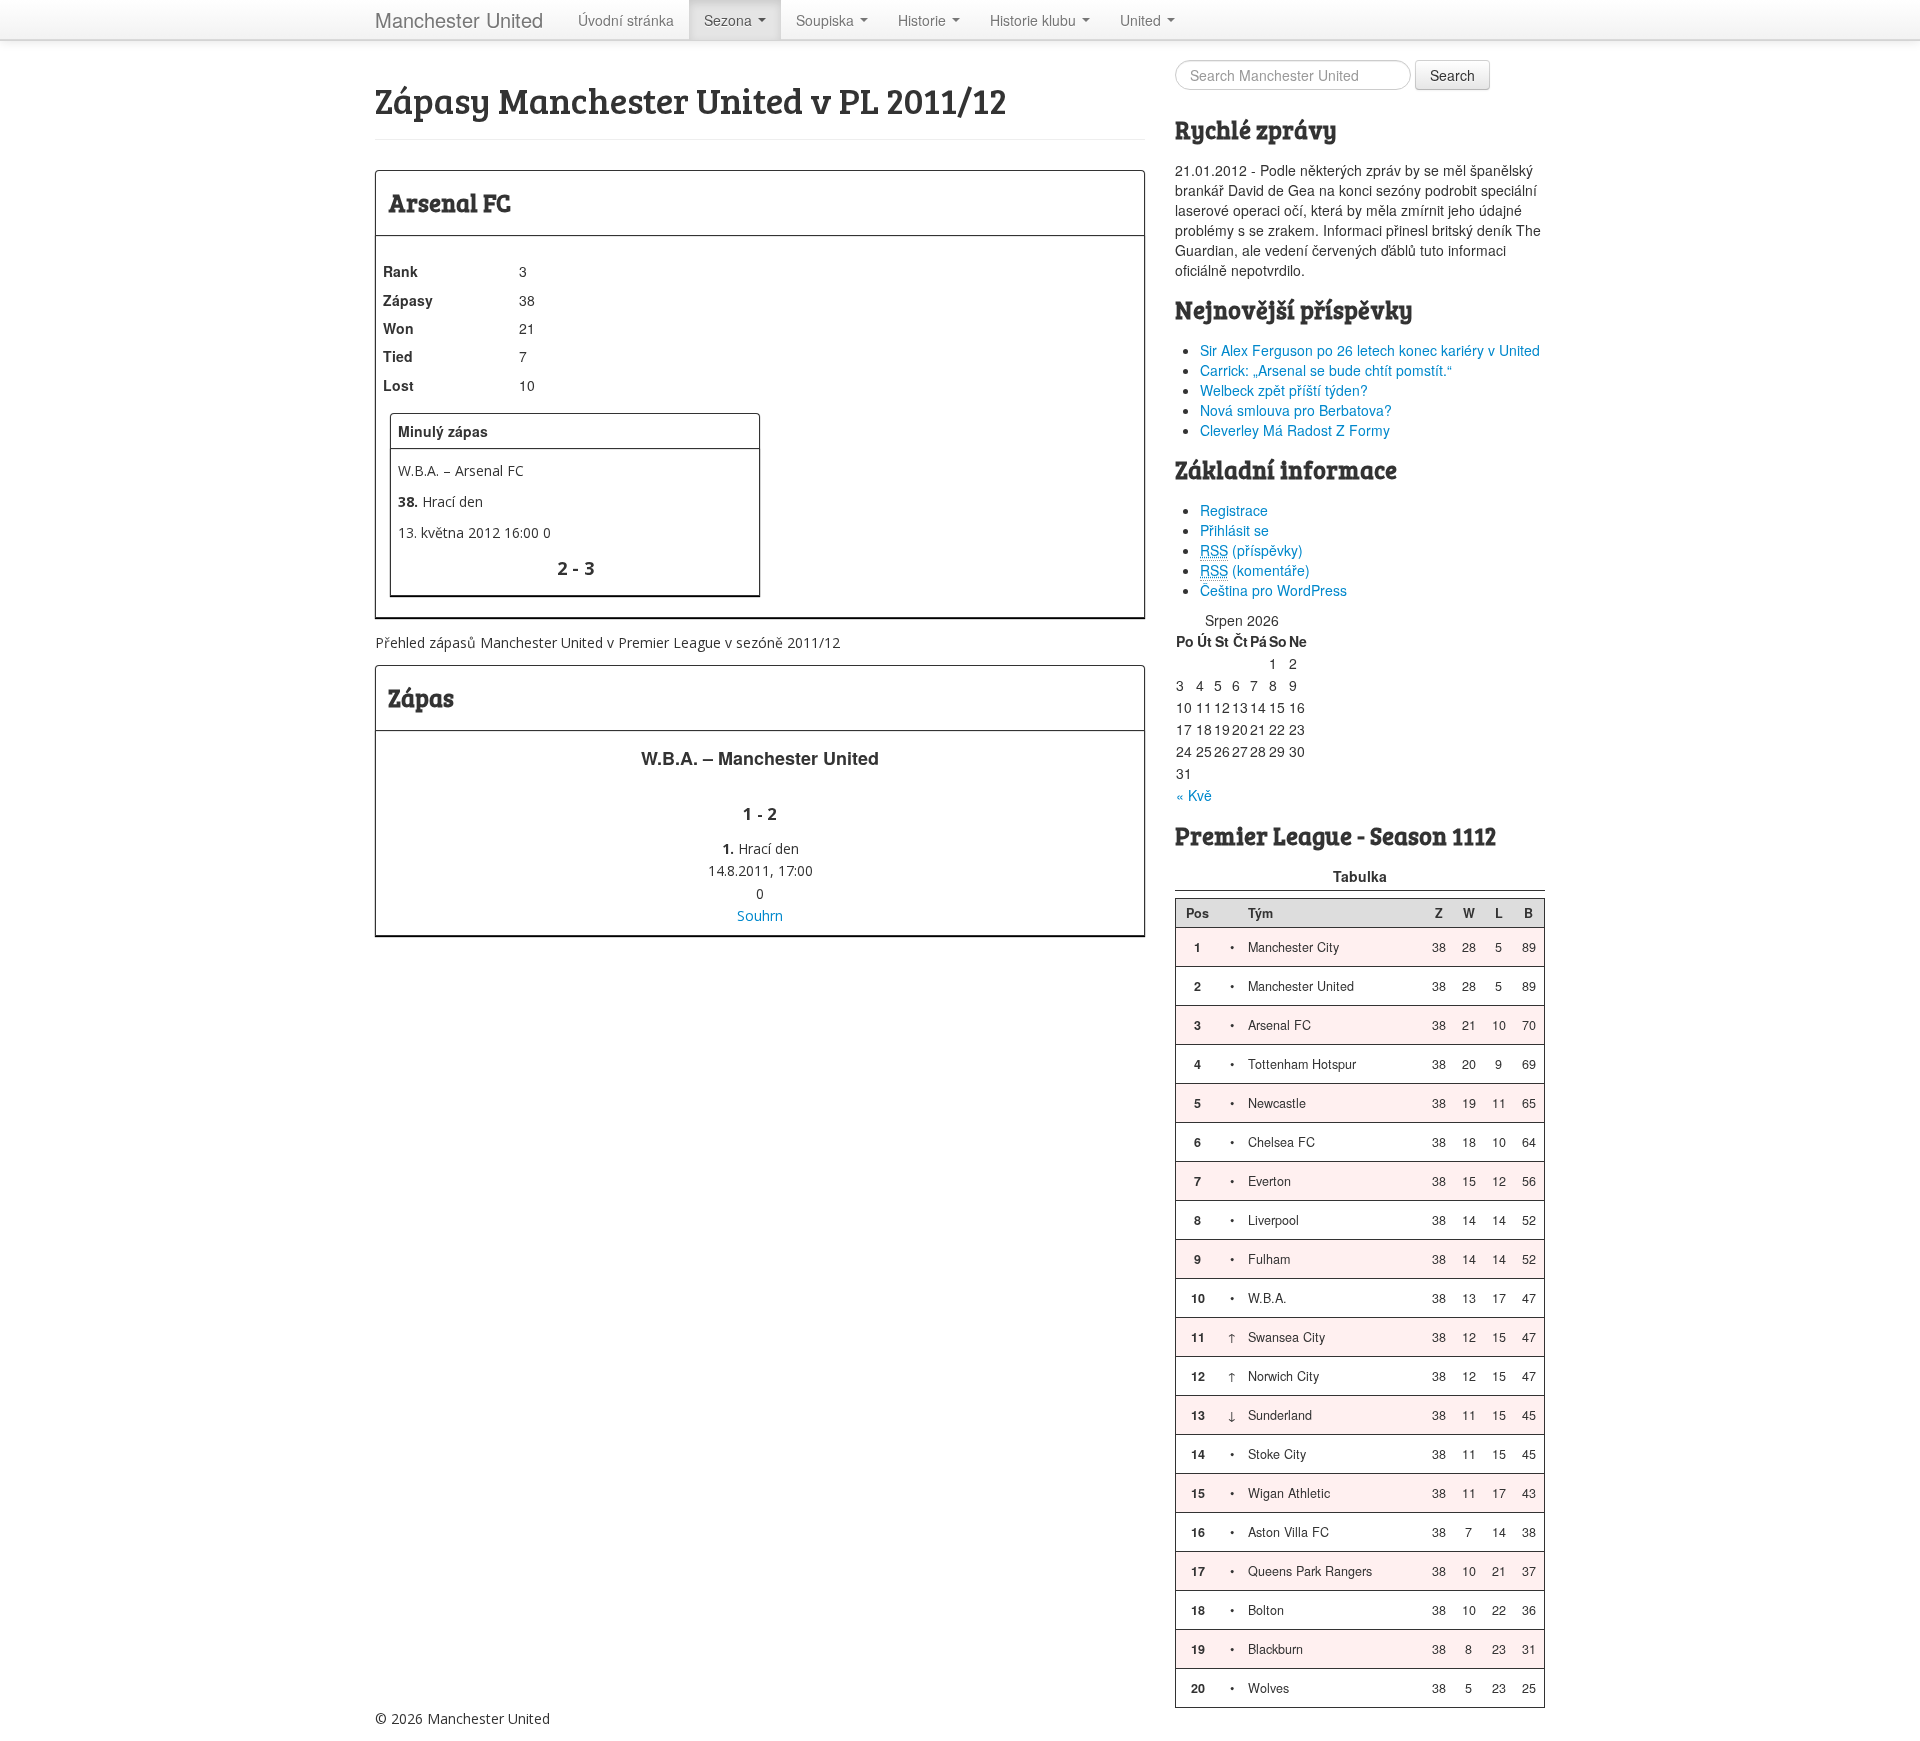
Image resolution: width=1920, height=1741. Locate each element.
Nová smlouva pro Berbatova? (1296, 410)
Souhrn (760, 915)
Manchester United (459, 19)
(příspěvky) (1251, 550)
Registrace (1234, 510)
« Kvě (1194, 795)
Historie (924, 20)
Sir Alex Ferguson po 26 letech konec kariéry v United (1370, 350)
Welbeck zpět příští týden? (1284, 390)
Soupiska (827, 20)
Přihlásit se (1234, 530)
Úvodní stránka (626, 20)
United (1142, 20)
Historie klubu (1035, 20)
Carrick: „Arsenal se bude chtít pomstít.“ (1326, 370)
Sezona (730, 20)
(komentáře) (1255, 570)
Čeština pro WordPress (1273, 590)
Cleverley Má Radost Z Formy (1295, 430)
